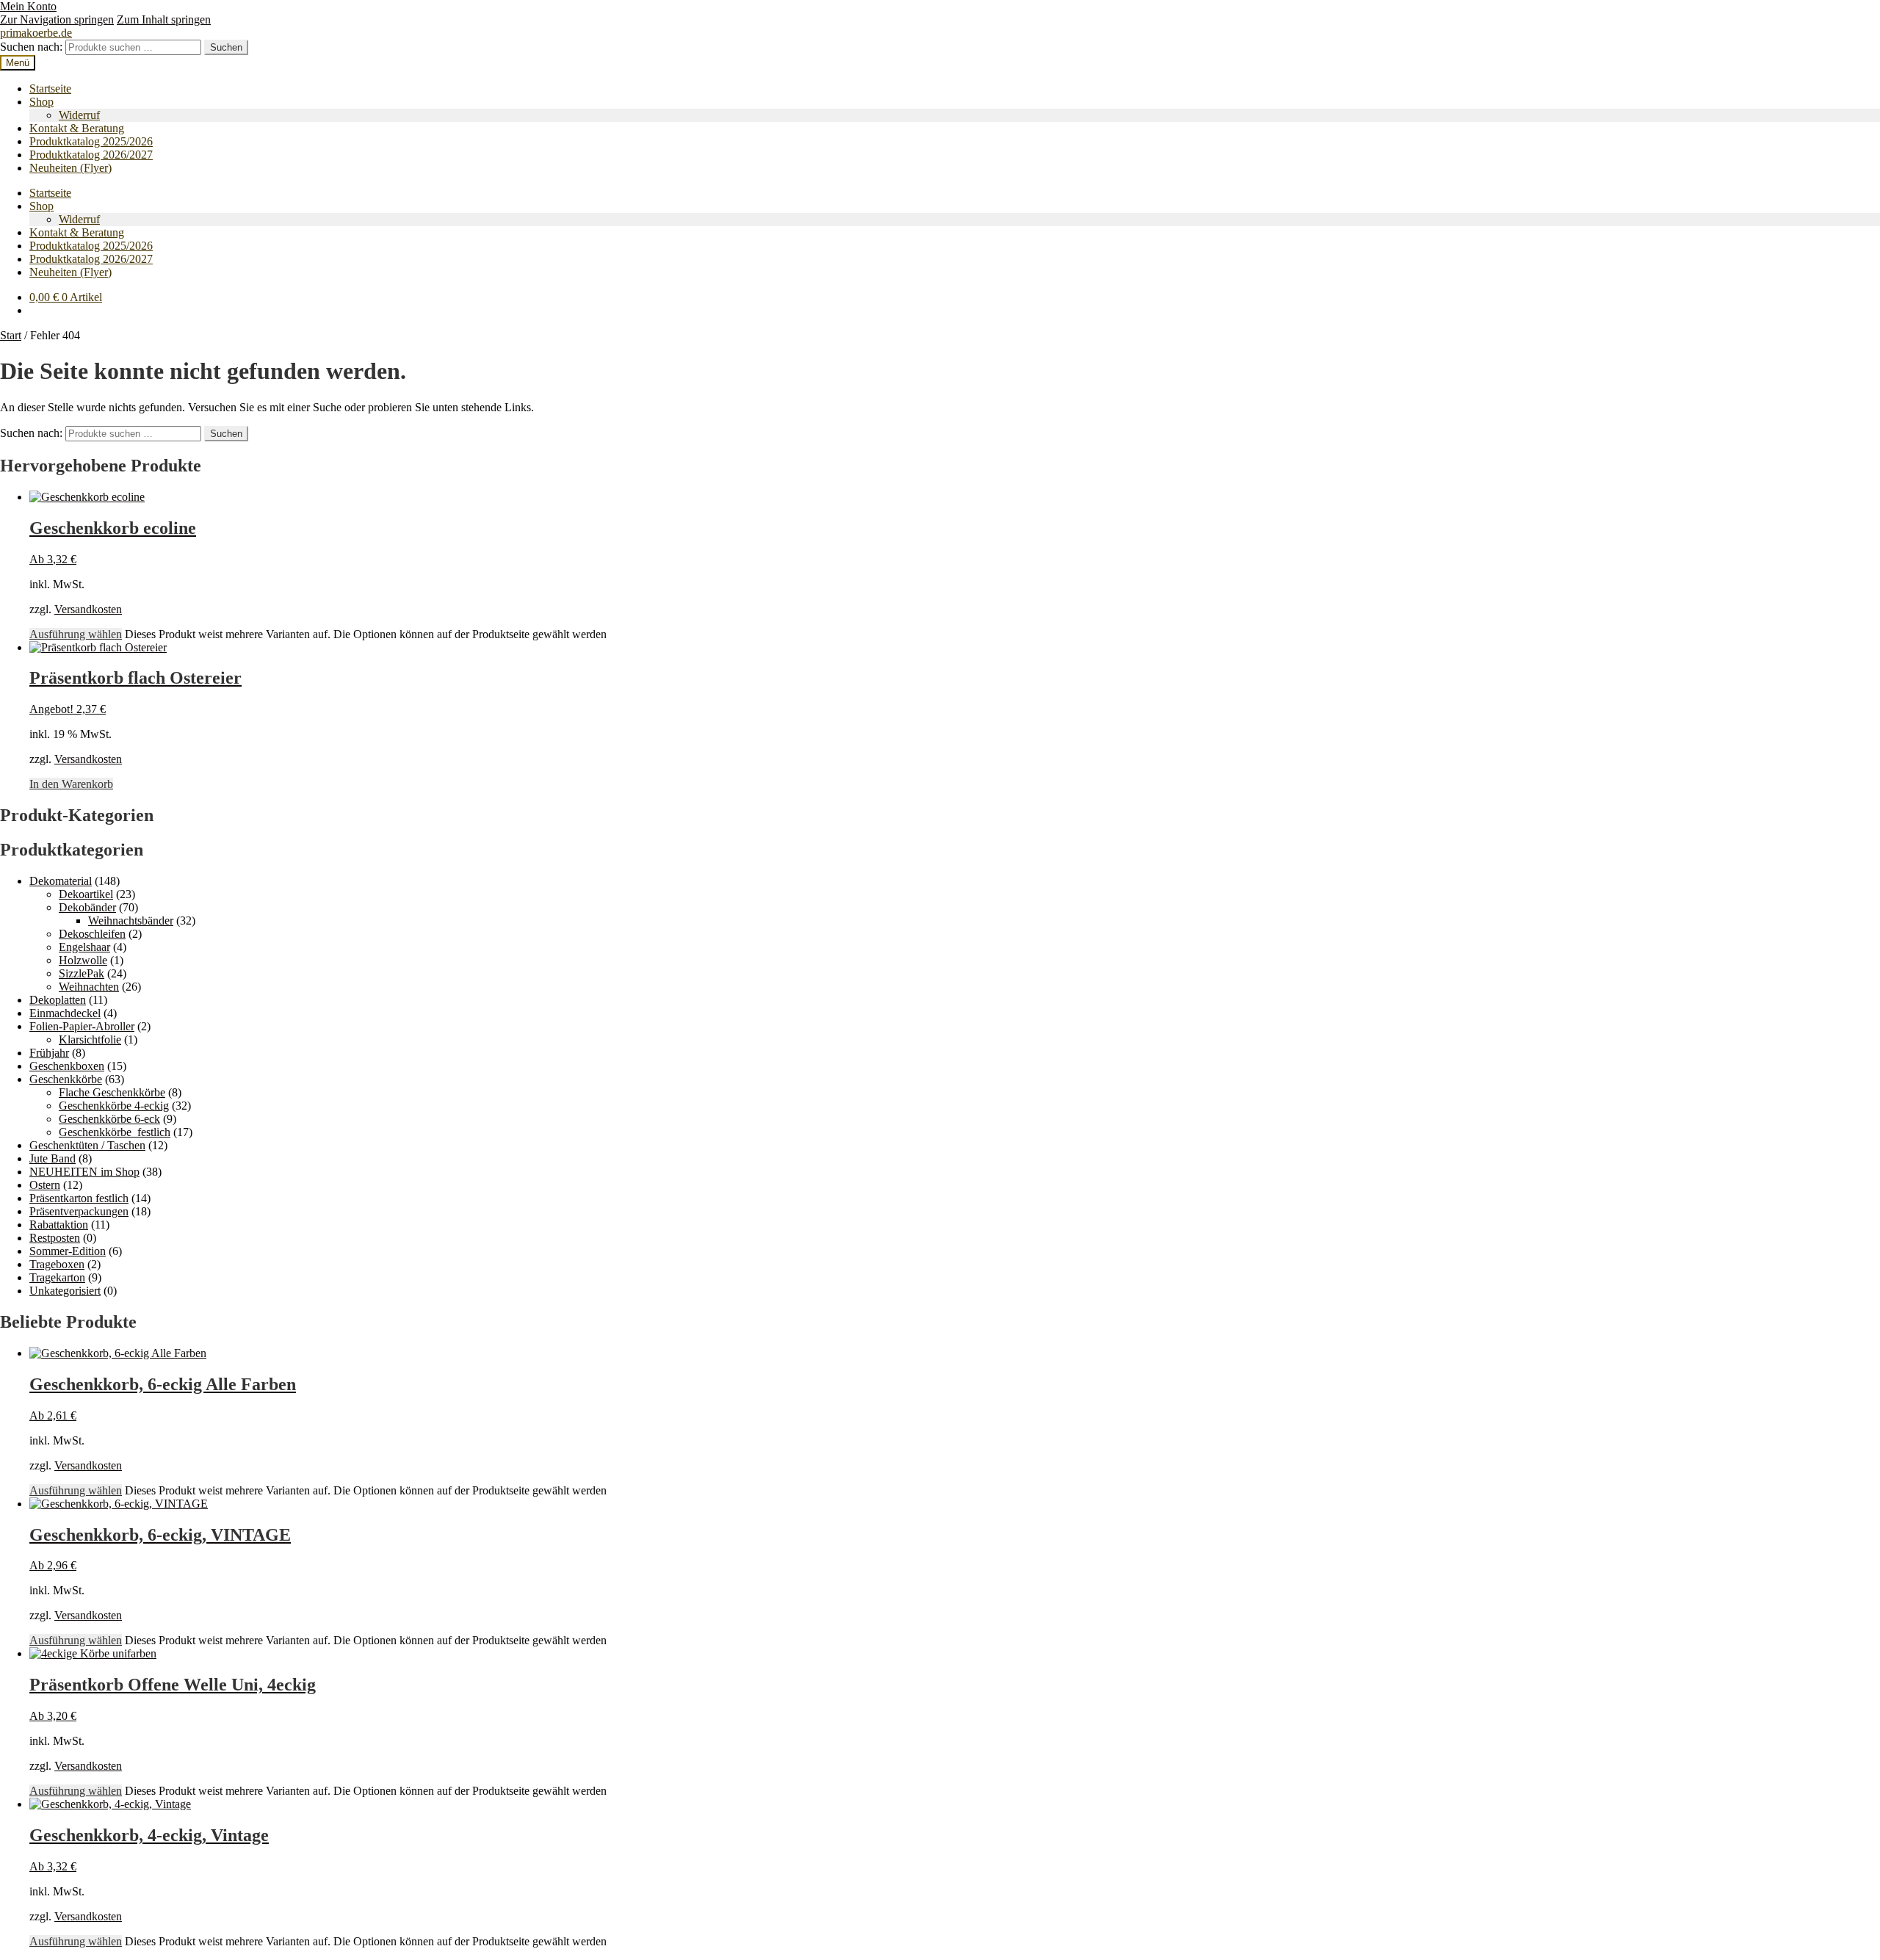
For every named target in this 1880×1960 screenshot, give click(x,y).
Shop (41, 102)
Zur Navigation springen (57, 19)
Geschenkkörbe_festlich (115, 1132)
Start (11, 335)
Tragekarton (57, 1277)
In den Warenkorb (71, 784)
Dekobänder (87, 907)
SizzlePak (82, 973)
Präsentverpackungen (79, 1211)
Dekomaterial (61, 881)
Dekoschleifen (92, 934)
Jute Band (53, 1158)
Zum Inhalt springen (164, 19)
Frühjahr (49, 1053)
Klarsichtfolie (90, 1039)
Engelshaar (84, 947)
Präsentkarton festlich (79, 1198)
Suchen (226, 47)
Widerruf (79, 115)
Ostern (45, 1185)
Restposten (55, 1238)
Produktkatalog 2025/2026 (91, 141)
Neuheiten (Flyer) (70, 168)
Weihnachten (89, 987)
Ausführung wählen (76, 634)
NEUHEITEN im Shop (84, 1172)
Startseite (50, 88)
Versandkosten (88, 609)
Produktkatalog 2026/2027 (91, 155)
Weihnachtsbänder (131, 921)
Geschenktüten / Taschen (87, 1145)
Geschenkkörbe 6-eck (109, 1119)
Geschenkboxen (67, 1066)
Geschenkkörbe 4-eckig (114, 1106)
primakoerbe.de (36, 33)
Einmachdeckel (65, 1013)
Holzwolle (83, 960)
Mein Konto (28, 6)
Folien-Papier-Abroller (82, 1026)
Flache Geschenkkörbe (112, 1092)
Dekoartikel (86, 894)
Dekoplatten (58, 1000)
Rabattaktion (59, 1225)
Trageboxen (57, 1264)
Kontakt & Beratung (77, 128)
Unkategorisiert (65, 1291)
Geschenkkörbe (66, 1079)
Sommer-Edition (68, 1251)
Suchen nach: (31, 47)
